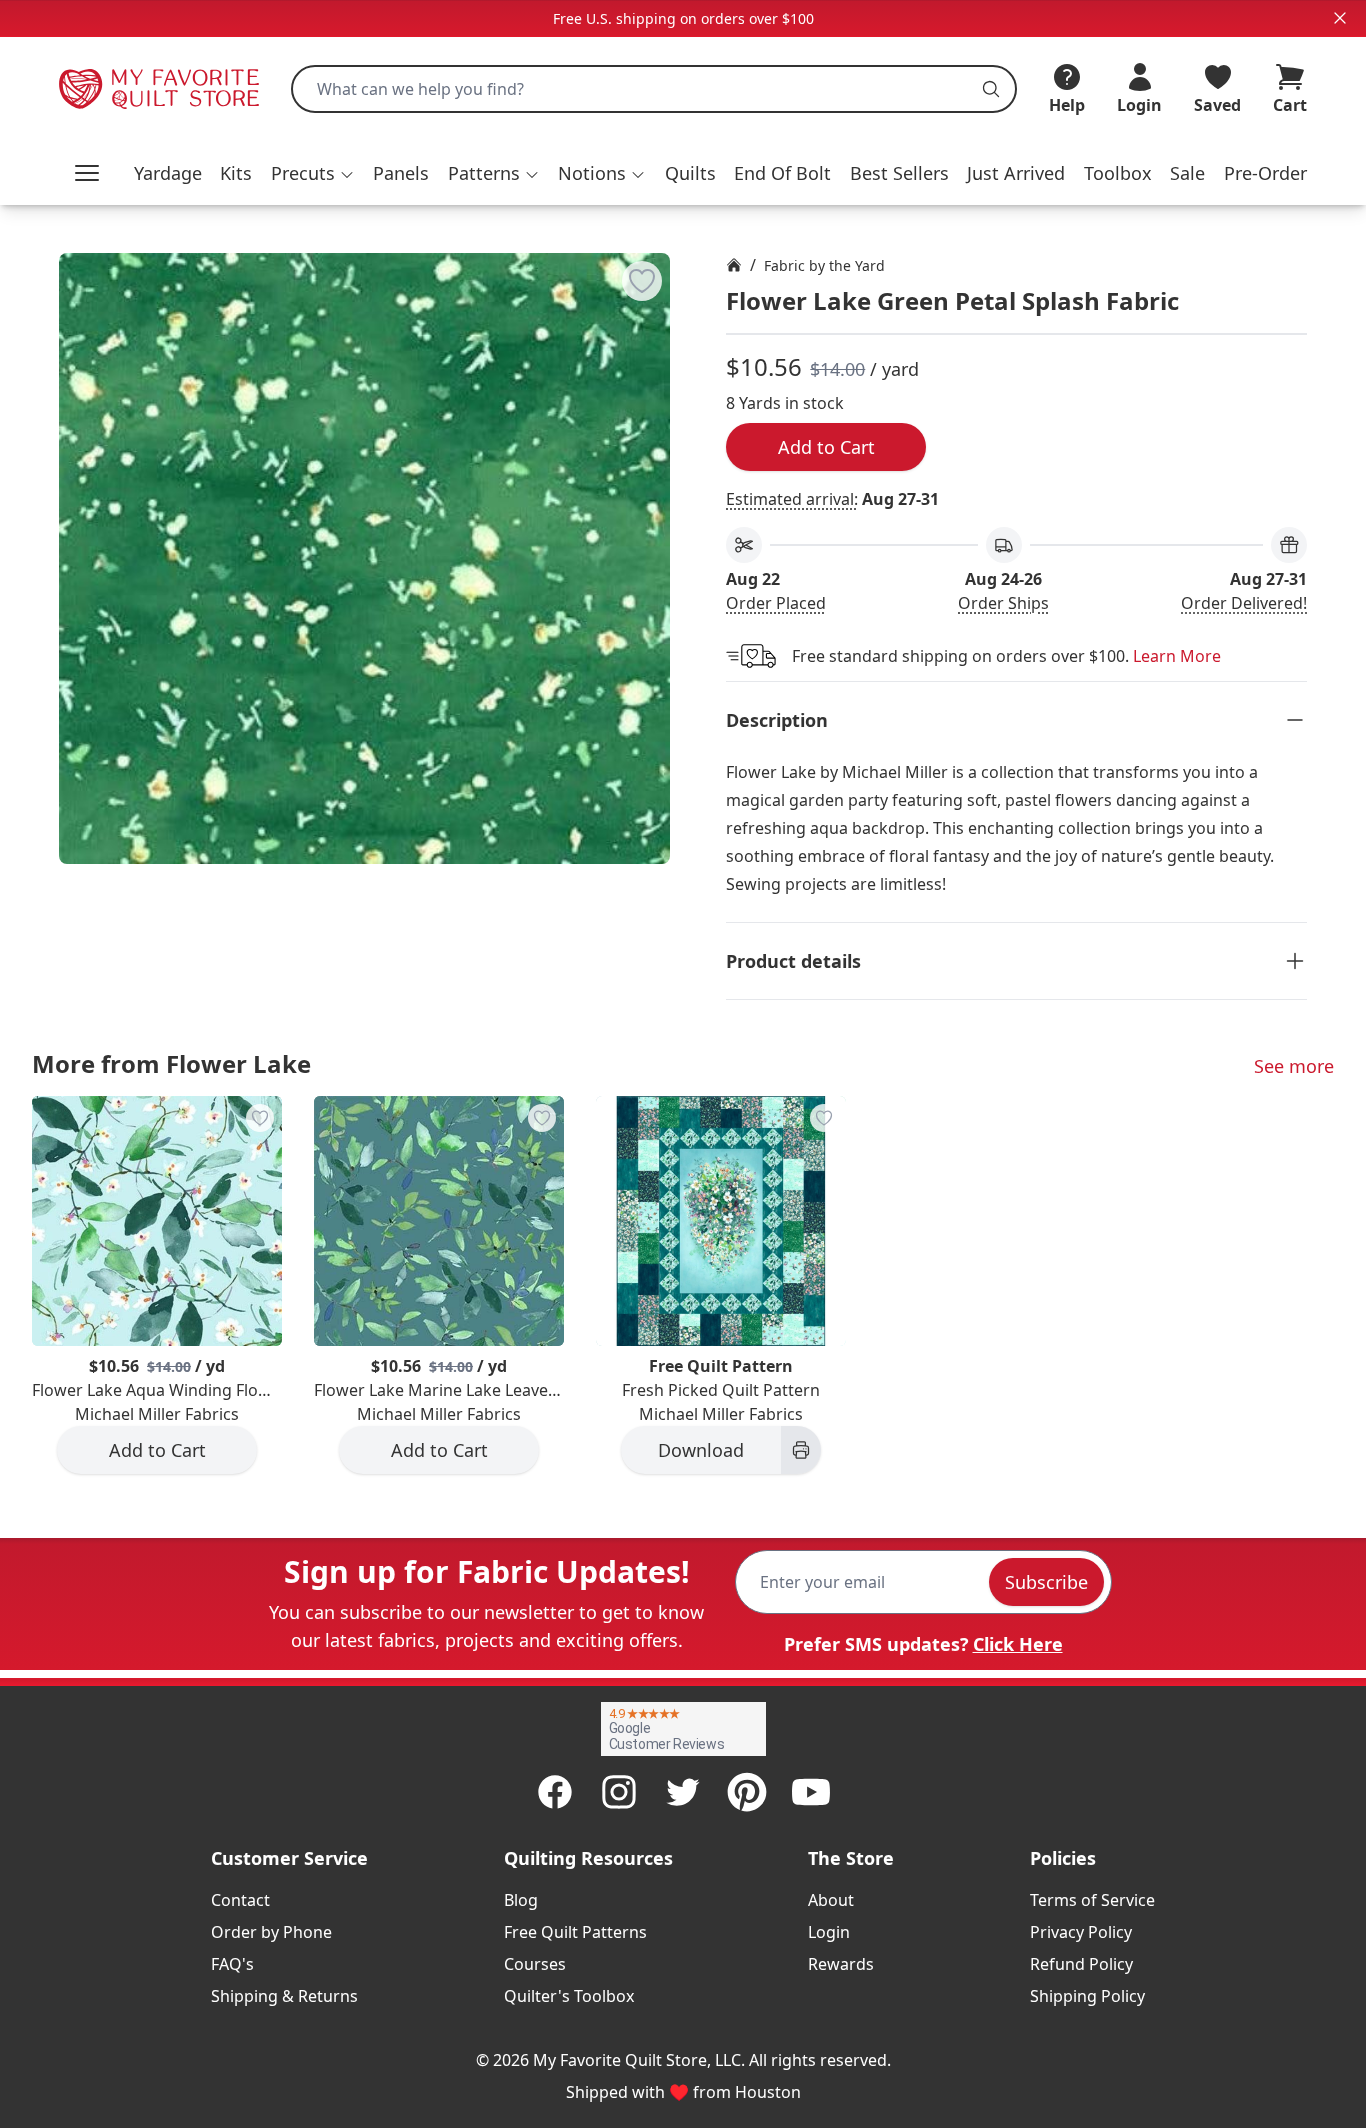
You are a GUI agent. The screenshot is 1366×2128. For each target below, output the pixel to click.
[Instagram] (619, 1792)
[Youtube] (811, 1792)
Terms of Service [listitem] (1092, 1900)
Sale (1187, 173)
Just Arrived (1016, 173)
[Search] (991, 89)
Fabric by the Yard (824, 265)
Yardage (168, 173)
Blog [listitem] (521, 1900)
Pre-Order (1265, 173)
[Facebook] (555, 1792)
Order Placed (776, 603)
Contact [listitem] (240, 1900)
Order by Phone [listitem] (271, 1932)
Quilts (690, 173)
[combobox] (654, 89)
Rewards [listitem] (841, 1964)
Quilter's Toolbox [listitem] (569, 1996)
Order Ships (1003, 603)
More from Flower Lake (171, 1063)
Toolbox (1118, 173)
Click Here (1018, 1644)
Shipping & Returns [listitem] (284, 1996)
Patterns (484, 173)
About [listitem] (831, 1900)
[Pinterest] (747, 1792)
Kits (236, 173)
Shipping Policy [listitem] (1087, 1996)
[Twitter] (683, 1792)
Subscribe (1046, 1582)
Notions (592, 173)
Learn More (1177, 656)
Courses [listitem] (535, 1964)
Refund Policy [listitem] (1081, 1964)
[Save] (642, 281)
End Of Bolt (782, 173)
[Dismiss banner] (1340, 18)
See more (1294, 1066)
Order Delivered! (1244, 603)
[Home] (734, 265)
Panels (401, 173)
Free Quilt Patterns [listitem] (575, 1932)
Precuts (303, 173)
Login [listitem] (829, 1932)
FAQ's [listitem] (232, 1964)
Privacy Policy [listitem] (1081, 1932)
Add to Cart (826, 447)
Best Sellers (899, 173)
